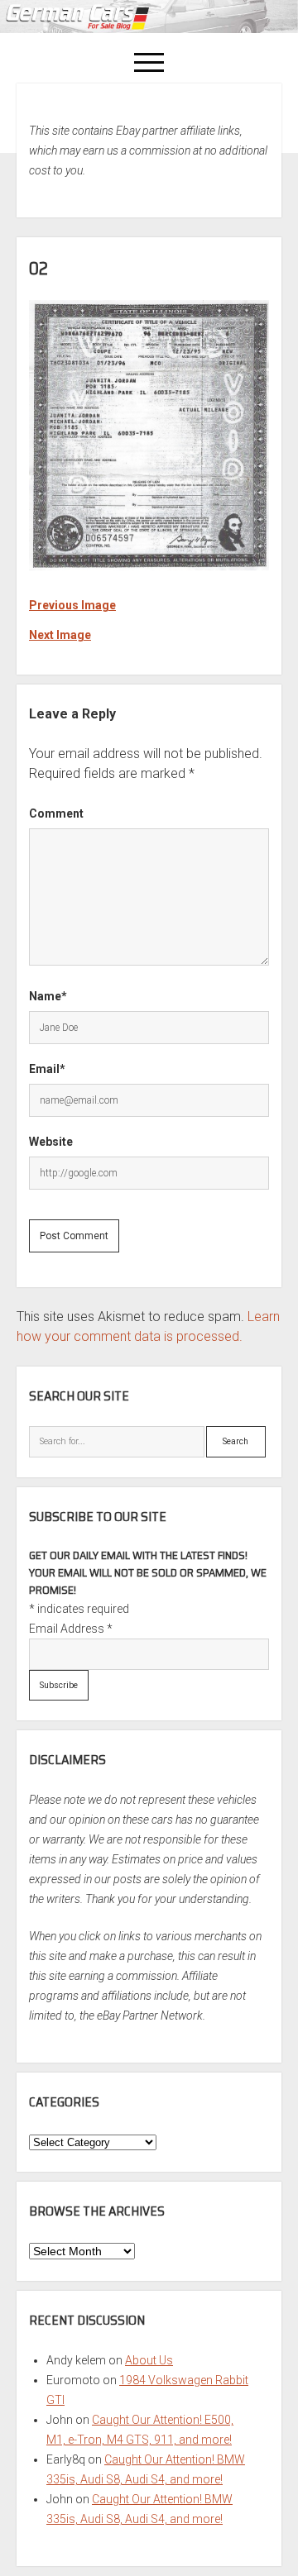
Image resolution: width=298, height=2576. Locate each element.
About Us (149, 2360)
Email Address (71, 1629)
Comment (56, 813)
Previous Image (72, 605)
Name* (48, 996)
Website (51, 1142)
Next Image (60, 635)
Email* (47, 1069)
